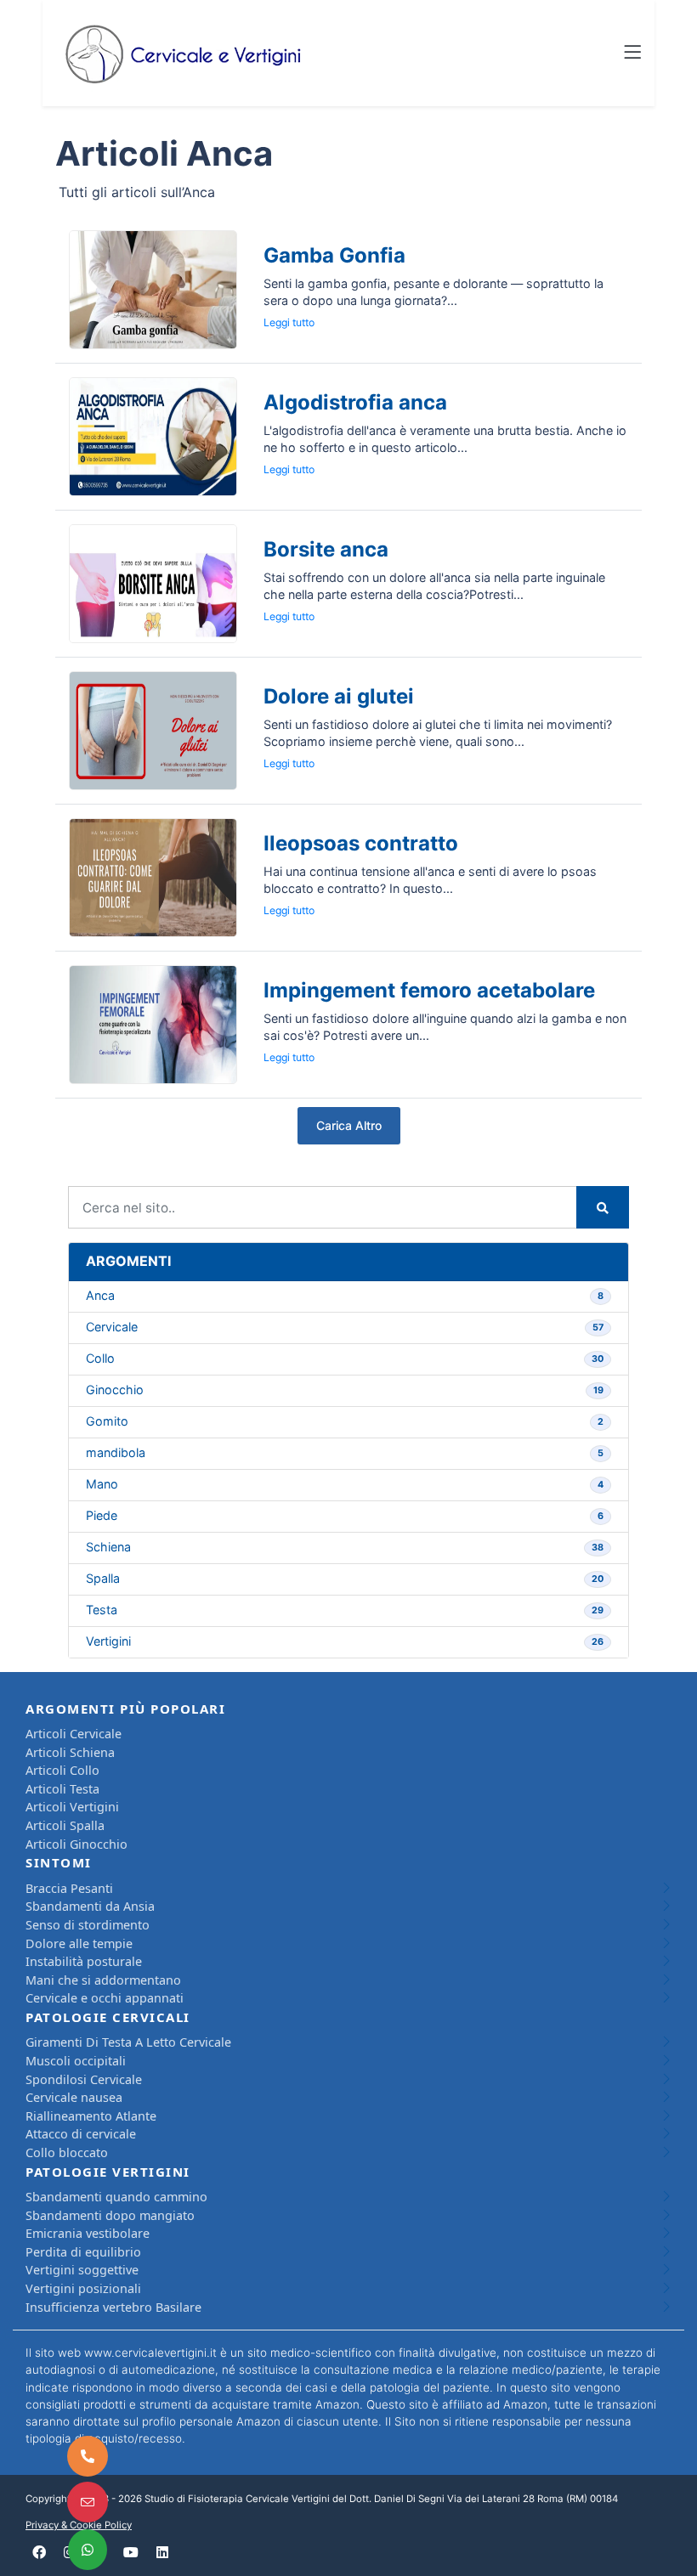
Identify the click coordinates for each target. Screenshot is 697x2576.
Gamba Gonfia (334, 255)
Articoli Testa (62, 1789)
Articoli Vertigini (72, 1807)
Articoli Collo (62, 1770)
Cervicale (345, 1327)
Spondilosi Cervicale (84, 2079)
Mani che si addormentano (103, 1980)
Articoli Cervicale (74, 1734)
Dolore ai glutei (339, 696)
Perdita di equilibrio (83, 2252)
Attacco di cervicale (81, 2134)
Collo (345, 1358)
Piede (345, 1515)
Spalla (345, 1578)
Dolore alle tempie (79, 1943)
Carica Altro (349, 1125)
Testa (345, 1610)
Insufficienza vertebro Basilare (113, 2307)
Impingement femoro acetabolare (429, 990)
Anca (345, 1295)
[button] (632, 54)
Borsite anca (326, 549)
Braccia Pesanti (69, 1888)
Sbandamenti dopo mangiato (110, 2215)
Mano (345, 1484)
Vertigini (345, 1641)
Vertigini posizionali (83, 2288)
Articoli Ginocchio (76, 1844)
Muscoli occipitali (76, 2061)
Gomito (345, 1421)
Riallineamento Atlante (91, 2116)
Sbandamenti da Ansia (90, 1906)
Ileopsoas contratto (361, 843)
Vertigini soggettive (82, 2270)
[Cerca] (603, 1207)
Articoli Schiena (70, 1752)
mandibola (345, 1452)
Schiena (345, 1547)
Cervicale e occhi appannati (105, 1998)
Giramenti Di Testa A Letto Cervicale (128, 2042)
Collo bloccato (67, 2152)
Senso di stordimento (88, 1925)
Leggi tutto (289, 322)
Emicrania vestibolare (88, 2233)
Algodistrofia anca (355, 402)
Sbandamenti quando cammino (116, 2197)
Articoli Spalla (65, 1825)
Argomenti (128, 1261)
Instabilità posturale (84, 1961)
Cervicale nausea (74, 2097)
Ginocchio (345, 1390)
